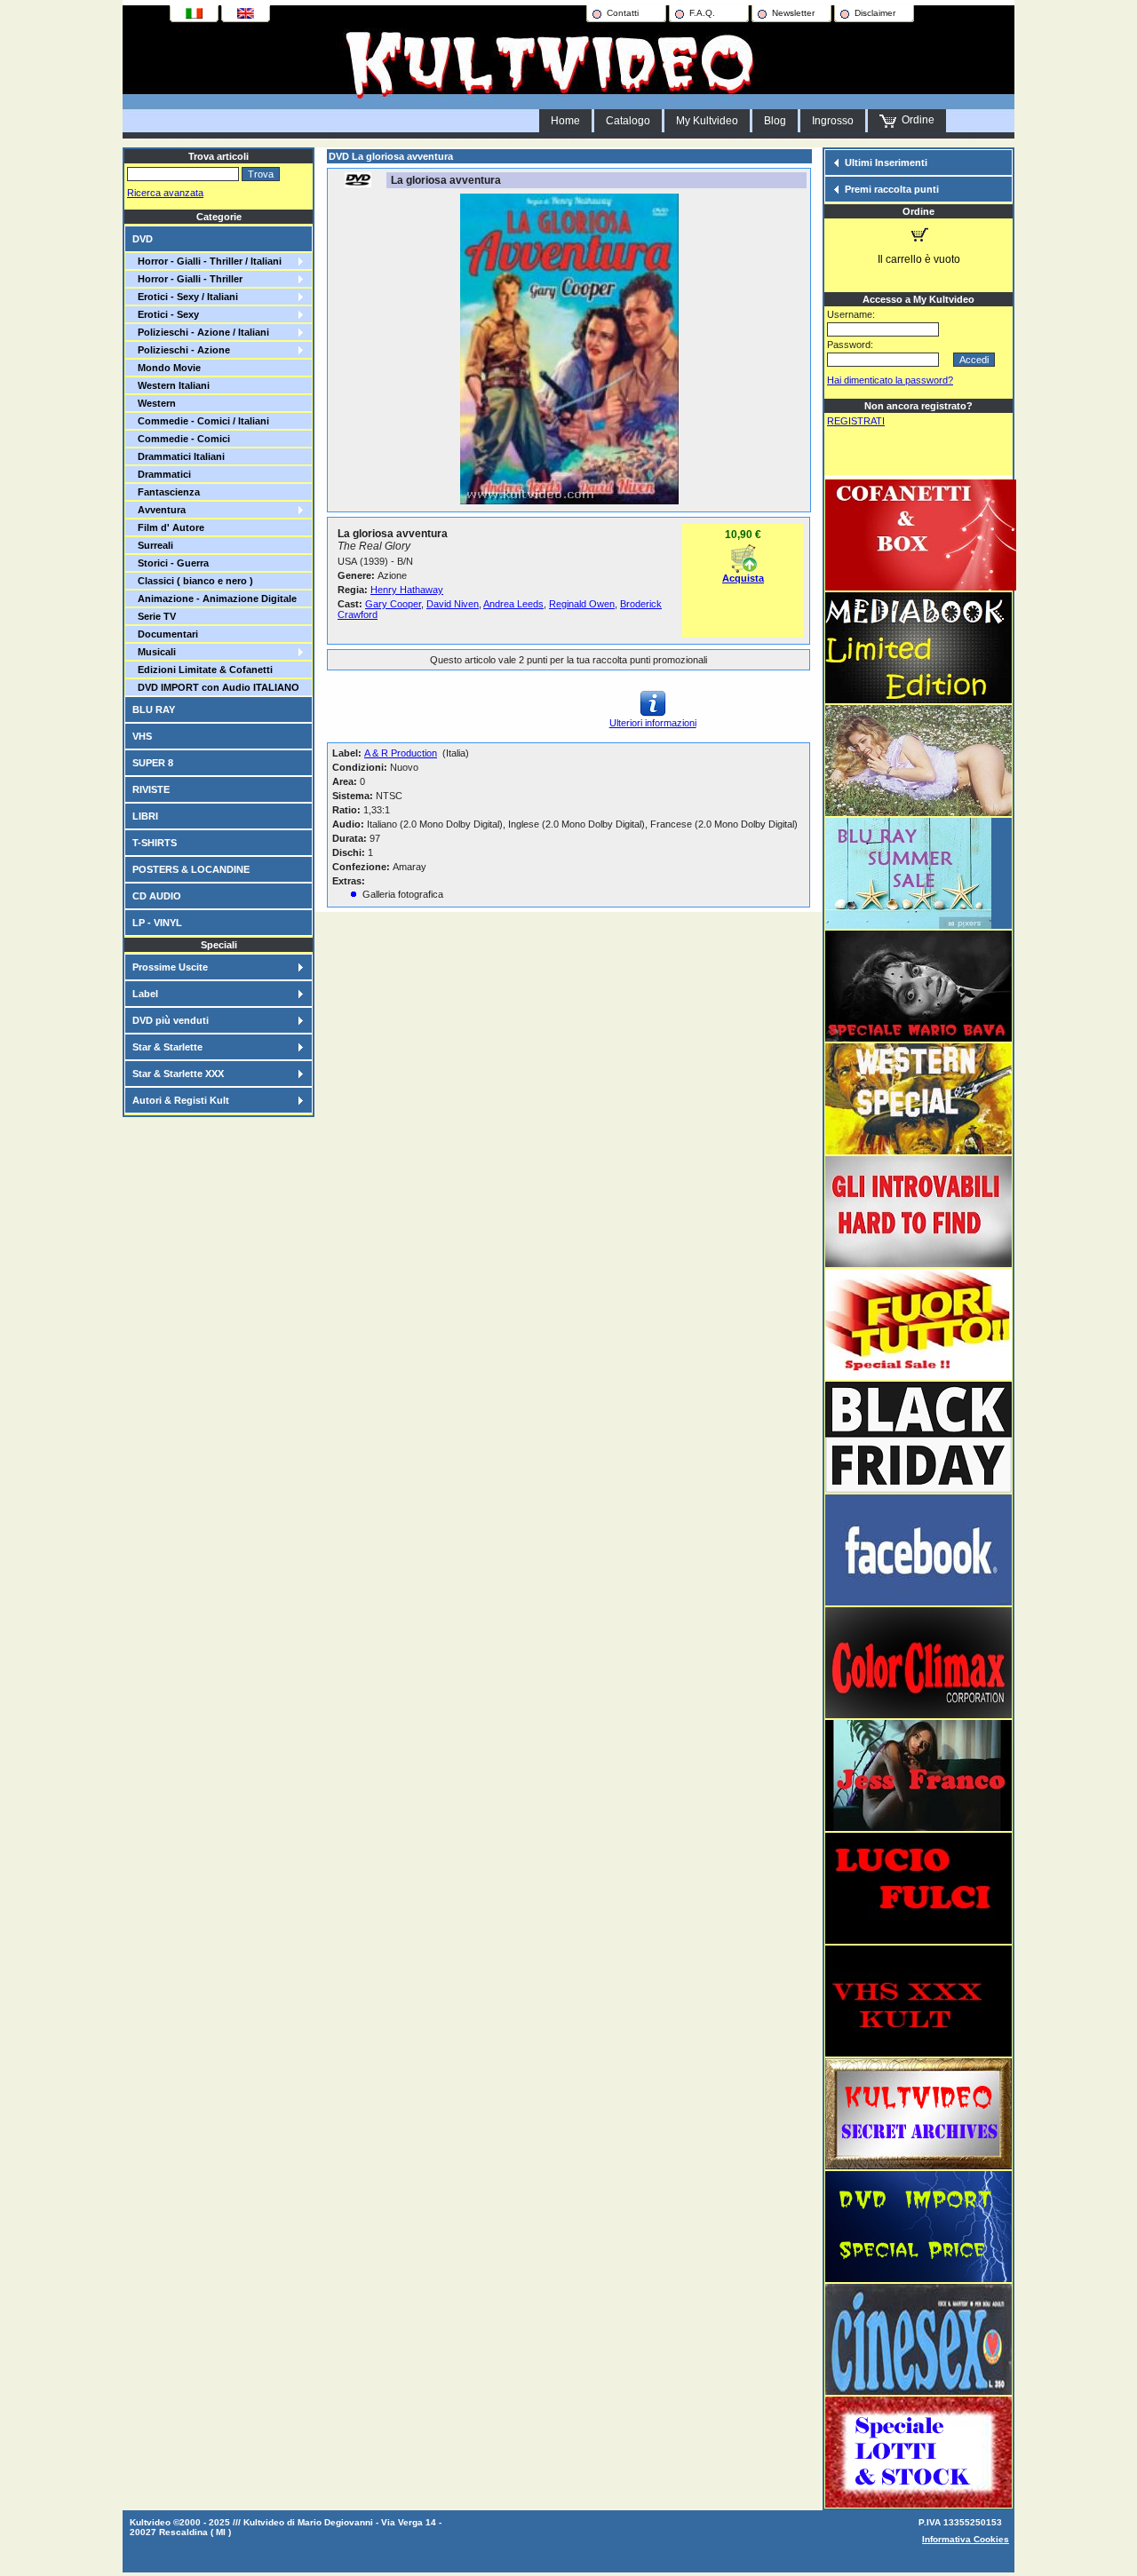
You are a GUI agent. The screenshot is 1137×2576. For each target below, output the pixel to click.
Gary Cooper (393, 604)
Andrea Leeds (513, 604)
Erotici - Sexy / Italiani (185, 297)
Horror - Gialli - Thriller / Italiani (207, 261)
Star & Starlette (167, 1047)
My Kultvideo (707, 121)
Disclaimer (875, 13)
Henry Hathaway (407, 590)
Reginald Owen (582, 604)
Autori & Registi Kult (181, 1100)
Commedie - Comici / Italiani (201, 421)
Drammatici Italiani (179, 456)
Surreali (153, 545)
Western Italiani (171, 385)
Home (565, 121)
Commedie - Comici (181, 439)
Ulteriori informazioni (653, 723)
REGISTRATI (856, 421)
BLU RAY (154, 709)
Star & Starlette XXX (178, 1074)
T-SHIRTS (155, 843)
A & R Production (401, 753)
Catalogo (628, 121)
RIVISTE (151, 789)
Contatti (623, 13)
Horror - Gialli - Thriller (187, 279)
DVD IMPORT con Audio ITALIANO (216, 687)
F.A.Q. (702, 13)
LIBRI (145, 816)
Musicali (154, 652)
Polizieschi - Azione (181, 350)
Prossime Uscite (170, 967)
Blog (775, 121)
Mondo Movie (167, 368)
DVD (143, 239)
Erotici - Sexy (166, 314)
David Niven (453, 604)
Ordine (915, 120)
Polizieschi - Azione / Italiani (201, 332)
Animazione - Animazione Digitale (215, 598)
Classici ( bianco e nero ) (193, 581)
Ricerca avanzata (165, 193)
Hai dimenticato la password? (890, 380)
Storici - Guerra (171, 563)
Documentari (165, 634)
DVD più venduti (171, 1020)
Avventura (159, 510)
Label (145, 994)
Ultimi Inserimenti (886, 162)
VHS (142, 736)
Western (154, 403)
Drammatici (162, 474)
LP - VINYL (157, 923)
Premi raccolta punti (892, 189)
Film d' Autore (168, 527)
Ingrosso (833, 121)
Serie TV (154, 616)
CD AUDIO (157, 896)
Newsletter (793, 13)
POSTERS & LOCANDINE (191, 869)
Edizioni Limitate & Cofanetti (203, 670)
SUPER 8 (153, 763)
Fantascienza (166, 492)
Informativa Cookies (966, 2539)
